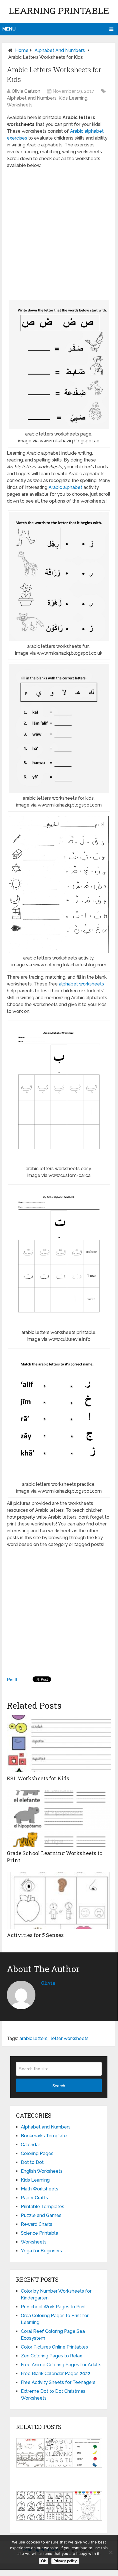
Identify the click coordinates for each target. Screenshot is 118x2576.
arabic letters (33, 2038)
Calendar (30, 2145)
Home (22, 50)
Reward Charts (37, 2224)
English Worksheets (42, 2171)
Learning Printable (59, 10)
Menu (9, 29)
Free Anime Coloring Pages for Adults (61, 2365)
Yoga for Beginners (41, 2251)
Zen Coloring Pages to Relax (51, 2356)
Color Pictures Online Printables (54, 2347)
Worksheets (20, 105)
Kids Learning (73, 98)
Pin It (12, 1680)
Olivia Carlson (26, 91)
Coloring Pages (37, 2153)
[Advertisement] (59, 233)
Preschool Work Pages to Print (53, 2307)
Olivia (48, 1983)
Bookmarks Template (44, 2136)
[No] (111, 2552)
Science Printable (40, 2233)
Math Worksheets (40, 2189)
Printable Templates (43, 2207)
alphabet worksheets (81, 984)
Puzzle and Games (41, 2215)
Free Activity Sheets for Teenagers (58, 2382)
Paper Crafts (34, 2198)
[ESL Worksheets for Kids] (59, 1743)
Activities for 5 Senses (35, 1935)
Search (59, 2086)
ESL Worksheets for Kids (38, 1778)
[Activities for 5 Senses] (59, 1900)
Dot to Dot (32, 2162)
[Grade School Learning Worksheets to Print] (59, 1818)
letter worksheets (70, 2038)
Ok (44, 2561)
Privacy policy (65, 2561)
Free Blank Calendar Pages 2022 (56, 2374)
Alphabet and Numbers (60, 50)
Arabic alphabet (65, 487)
